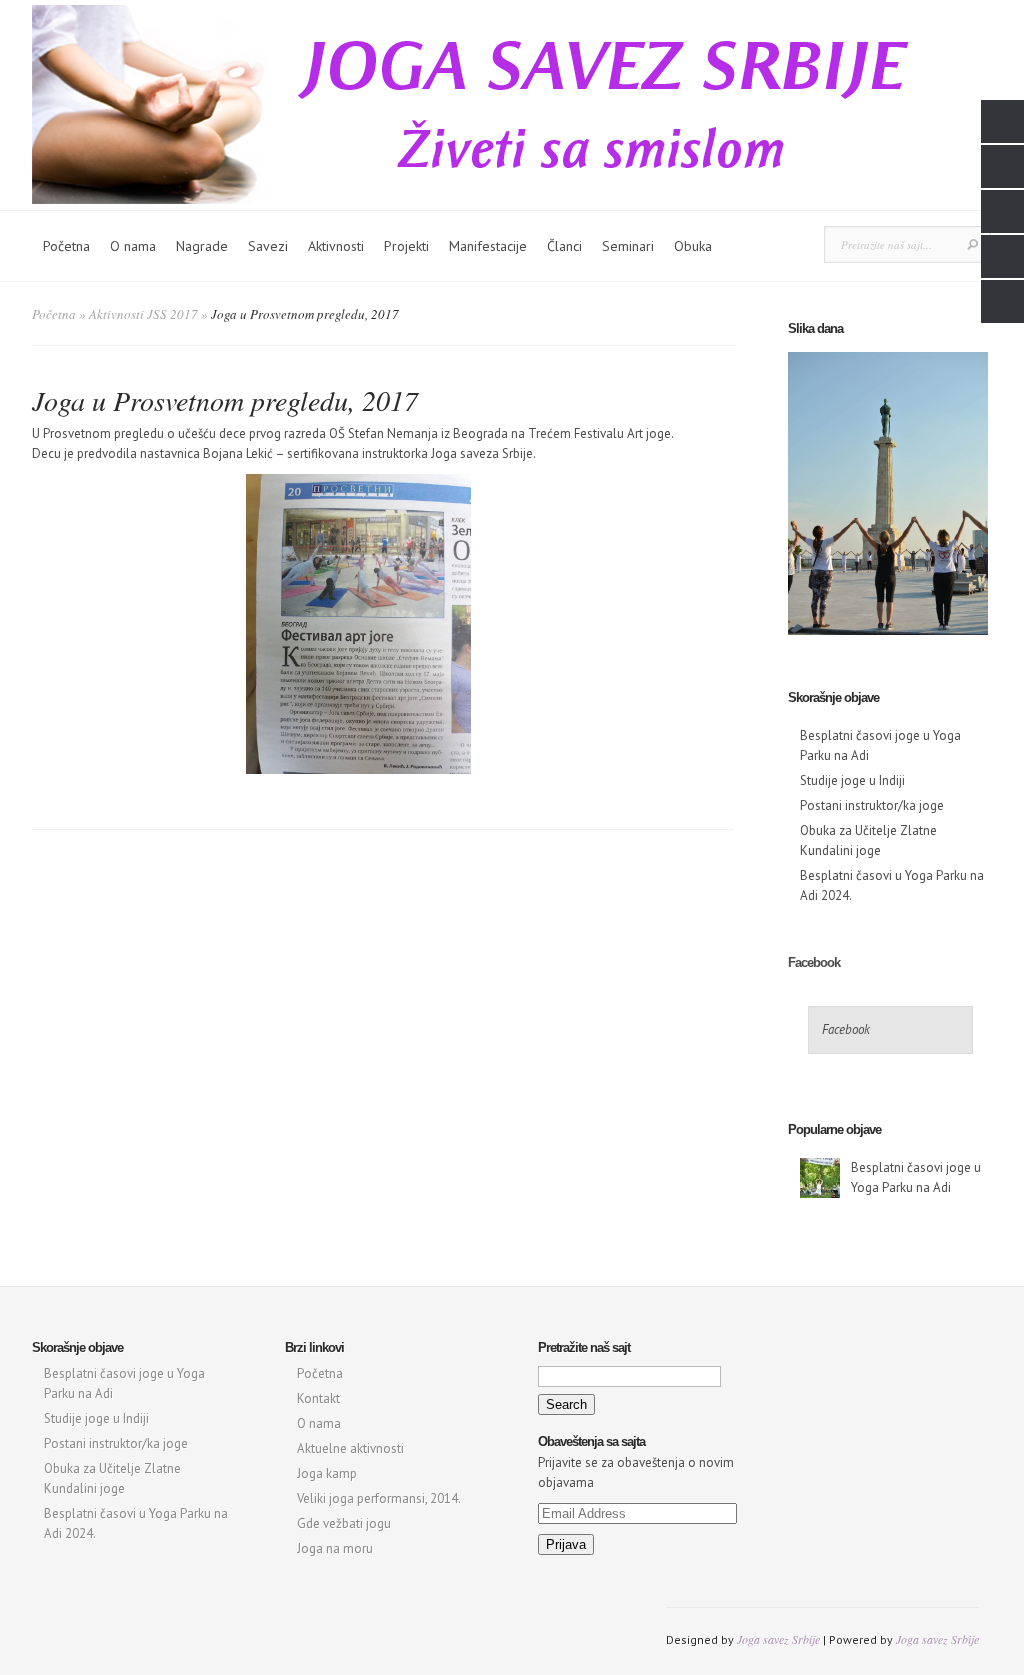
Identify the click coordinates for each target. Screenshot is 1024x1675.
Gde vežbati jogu (344, 1523)
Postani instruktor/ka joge (872, 805)
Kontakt (318, 1398)
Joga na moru (335, 1548)
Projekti (406, 246)
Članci (564, 246)
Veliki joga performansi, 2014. (379, 1498)
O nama (133, 246)
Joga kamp (327, 1473)
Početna (66, 246)
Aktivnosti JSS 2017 (143, 314)
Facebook (814, 962)
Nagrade (202, 246)
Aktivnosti (336, 246)
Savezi (268, 246)
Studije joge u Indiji (852, 780)
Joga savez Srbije (778, 1639)
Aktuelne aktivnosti (350, 1448)
